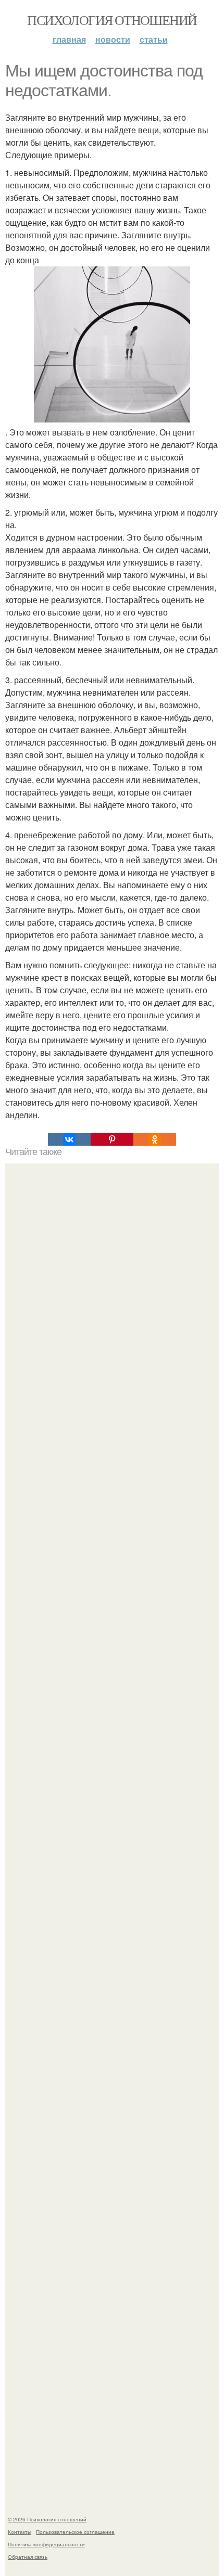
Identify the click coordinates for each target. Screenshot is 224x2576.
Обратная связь (28, 2557)
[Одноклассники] (155, 1139)
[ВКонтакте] (69, 1139)
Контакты (20, 2532)
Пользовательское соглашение (75, 2532)
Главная (69, 39)
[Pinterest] (112, 1139)
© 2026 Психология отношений (47, 2519)
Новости (113, 39)
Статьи (154, 39)
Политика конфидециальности (46, 2544)
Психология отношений (112, 20)
